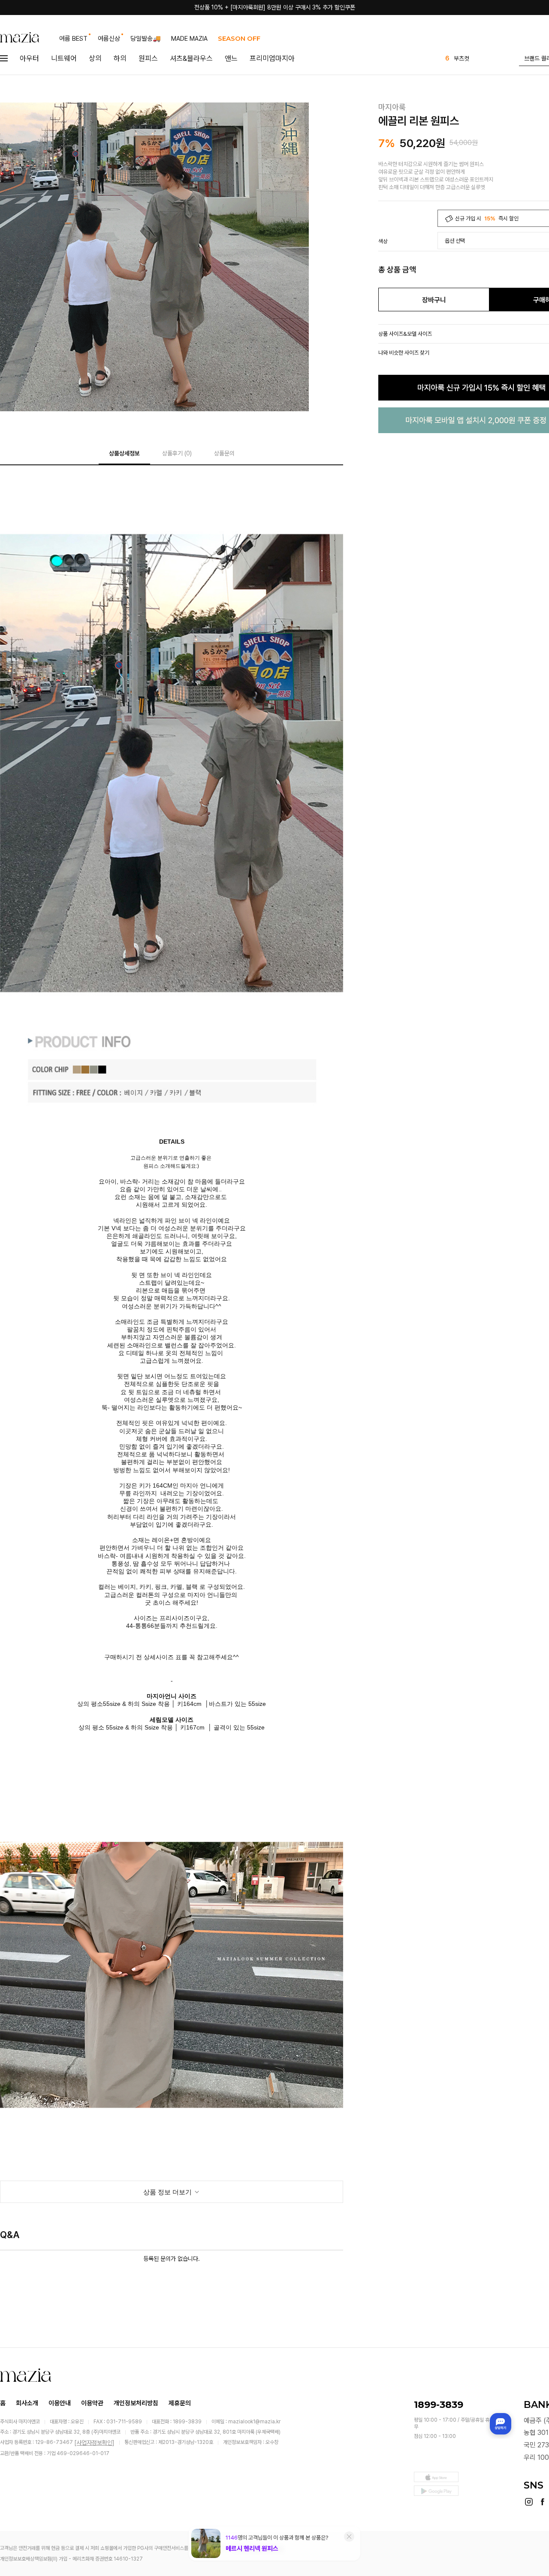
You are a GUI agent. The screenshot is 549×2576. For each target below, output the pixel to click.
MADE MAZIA (189, 39)
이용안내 (60, 2403)
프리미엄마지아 (272, 58)
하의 (120, 58)
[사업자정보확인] (94, 2443)
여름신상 (109, 39)
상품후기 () (177, 453)
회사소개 (27, 2403)
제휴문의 (180, 2403)
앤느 (231, 58)
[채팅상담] (501, 2424)
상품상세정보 (124, 453)
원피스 (148, 58)
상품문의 (224, 453)
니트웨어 (64, 58)
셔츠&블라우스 (191, 58)
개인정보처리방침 (136, 2403)
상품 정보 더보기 (168, 2192)
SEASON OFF (239, 38)
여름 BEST (73, 39)
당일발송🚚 (146, 39)
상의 (95, 58)
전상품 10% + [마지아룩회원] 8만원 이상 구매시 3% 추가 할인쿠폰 (275, 7)
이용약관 (92, 2403)
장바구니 (434, 300)
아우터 (29, 58)
